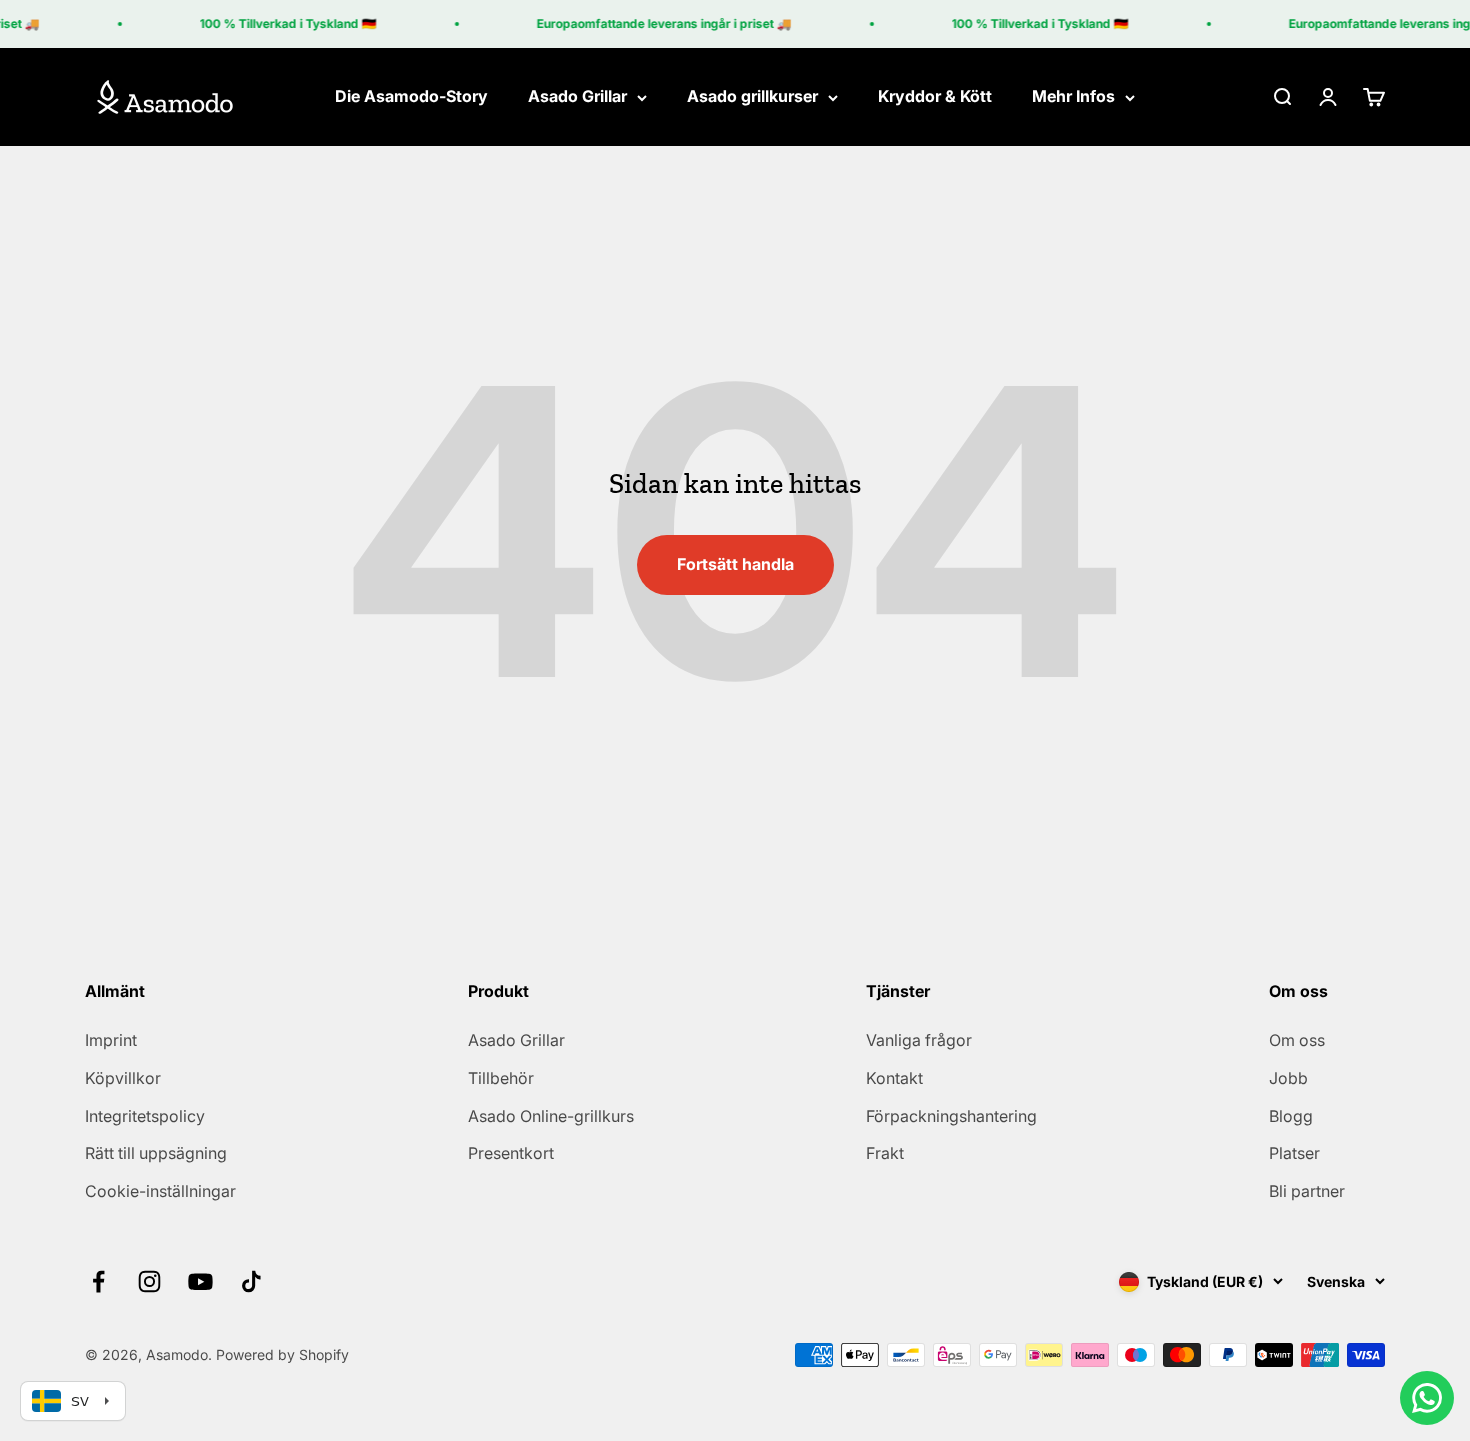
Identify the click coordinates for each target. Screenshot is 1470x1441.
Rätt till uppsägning (156, 1153)
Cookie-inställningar (160, 1191)
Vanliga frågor (919, 1040)
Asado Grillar (577, 97)
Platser (1294, 1153)
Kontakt (894, 1078)
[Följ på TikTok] (251, 1281)
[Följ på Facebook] (98, 1281)
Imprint (111, 1040)
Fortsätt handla (735, 564)
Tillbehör (501, 1078)
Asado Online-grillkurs (551, 1116)
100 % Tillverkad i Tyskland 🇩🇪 (280, 23)
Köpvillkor (123, 1078)
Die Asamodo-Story (411, 97)
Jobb (1288, 1078)
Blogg (1291, 1116)
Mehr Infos (1073, 97)
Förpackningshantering (951, 1116)
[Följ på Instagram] (149, 1281)
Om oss (1297, 1040)
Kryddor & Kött (935, 97)
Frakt (885, 1153)
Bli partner (1307, 1191)
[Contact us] (1427, 1398)
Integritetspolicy (145, 1116)
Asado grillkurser (752, 97)
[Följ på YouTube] (200, 1281)
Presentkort (511, 1153)
